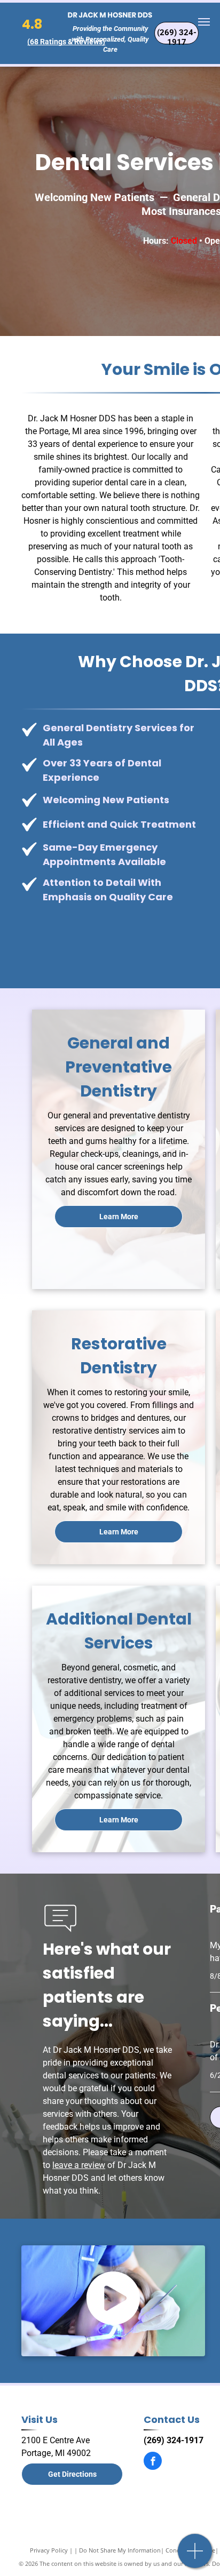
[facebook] (153, 2462)
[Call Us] (195, 2557)
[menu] (204, 22)
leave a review (79, 2165)
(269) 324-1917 (174, 2440)
